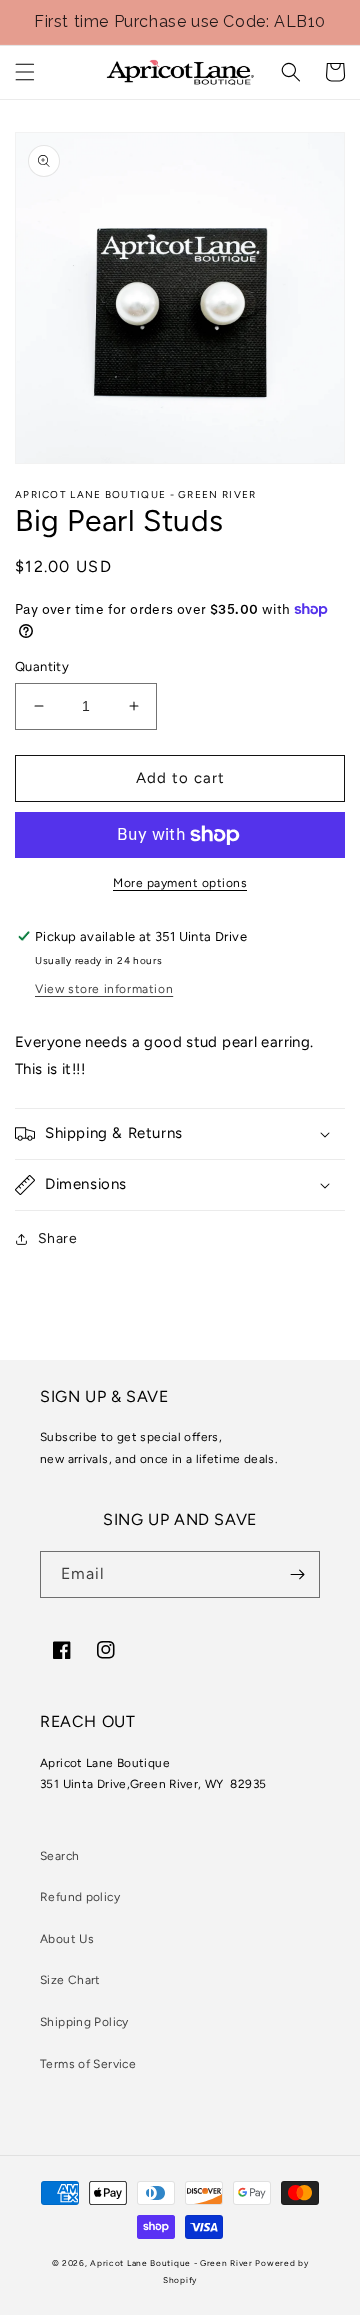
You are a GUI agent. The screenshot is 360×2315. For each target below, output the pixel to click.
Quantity (42, 666)
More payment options (180, 883)
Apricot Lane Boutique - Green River (171, 2263)
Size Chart (70, 1980)
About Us (67, 1939)
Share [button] (57, 1238)
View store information (104, 989)
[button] (25, 72)
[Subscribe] (297, 1574)
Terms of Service (88, 2064)
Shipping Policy (84, 2022)
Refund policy (80, 1897)
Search (59, 1856)
